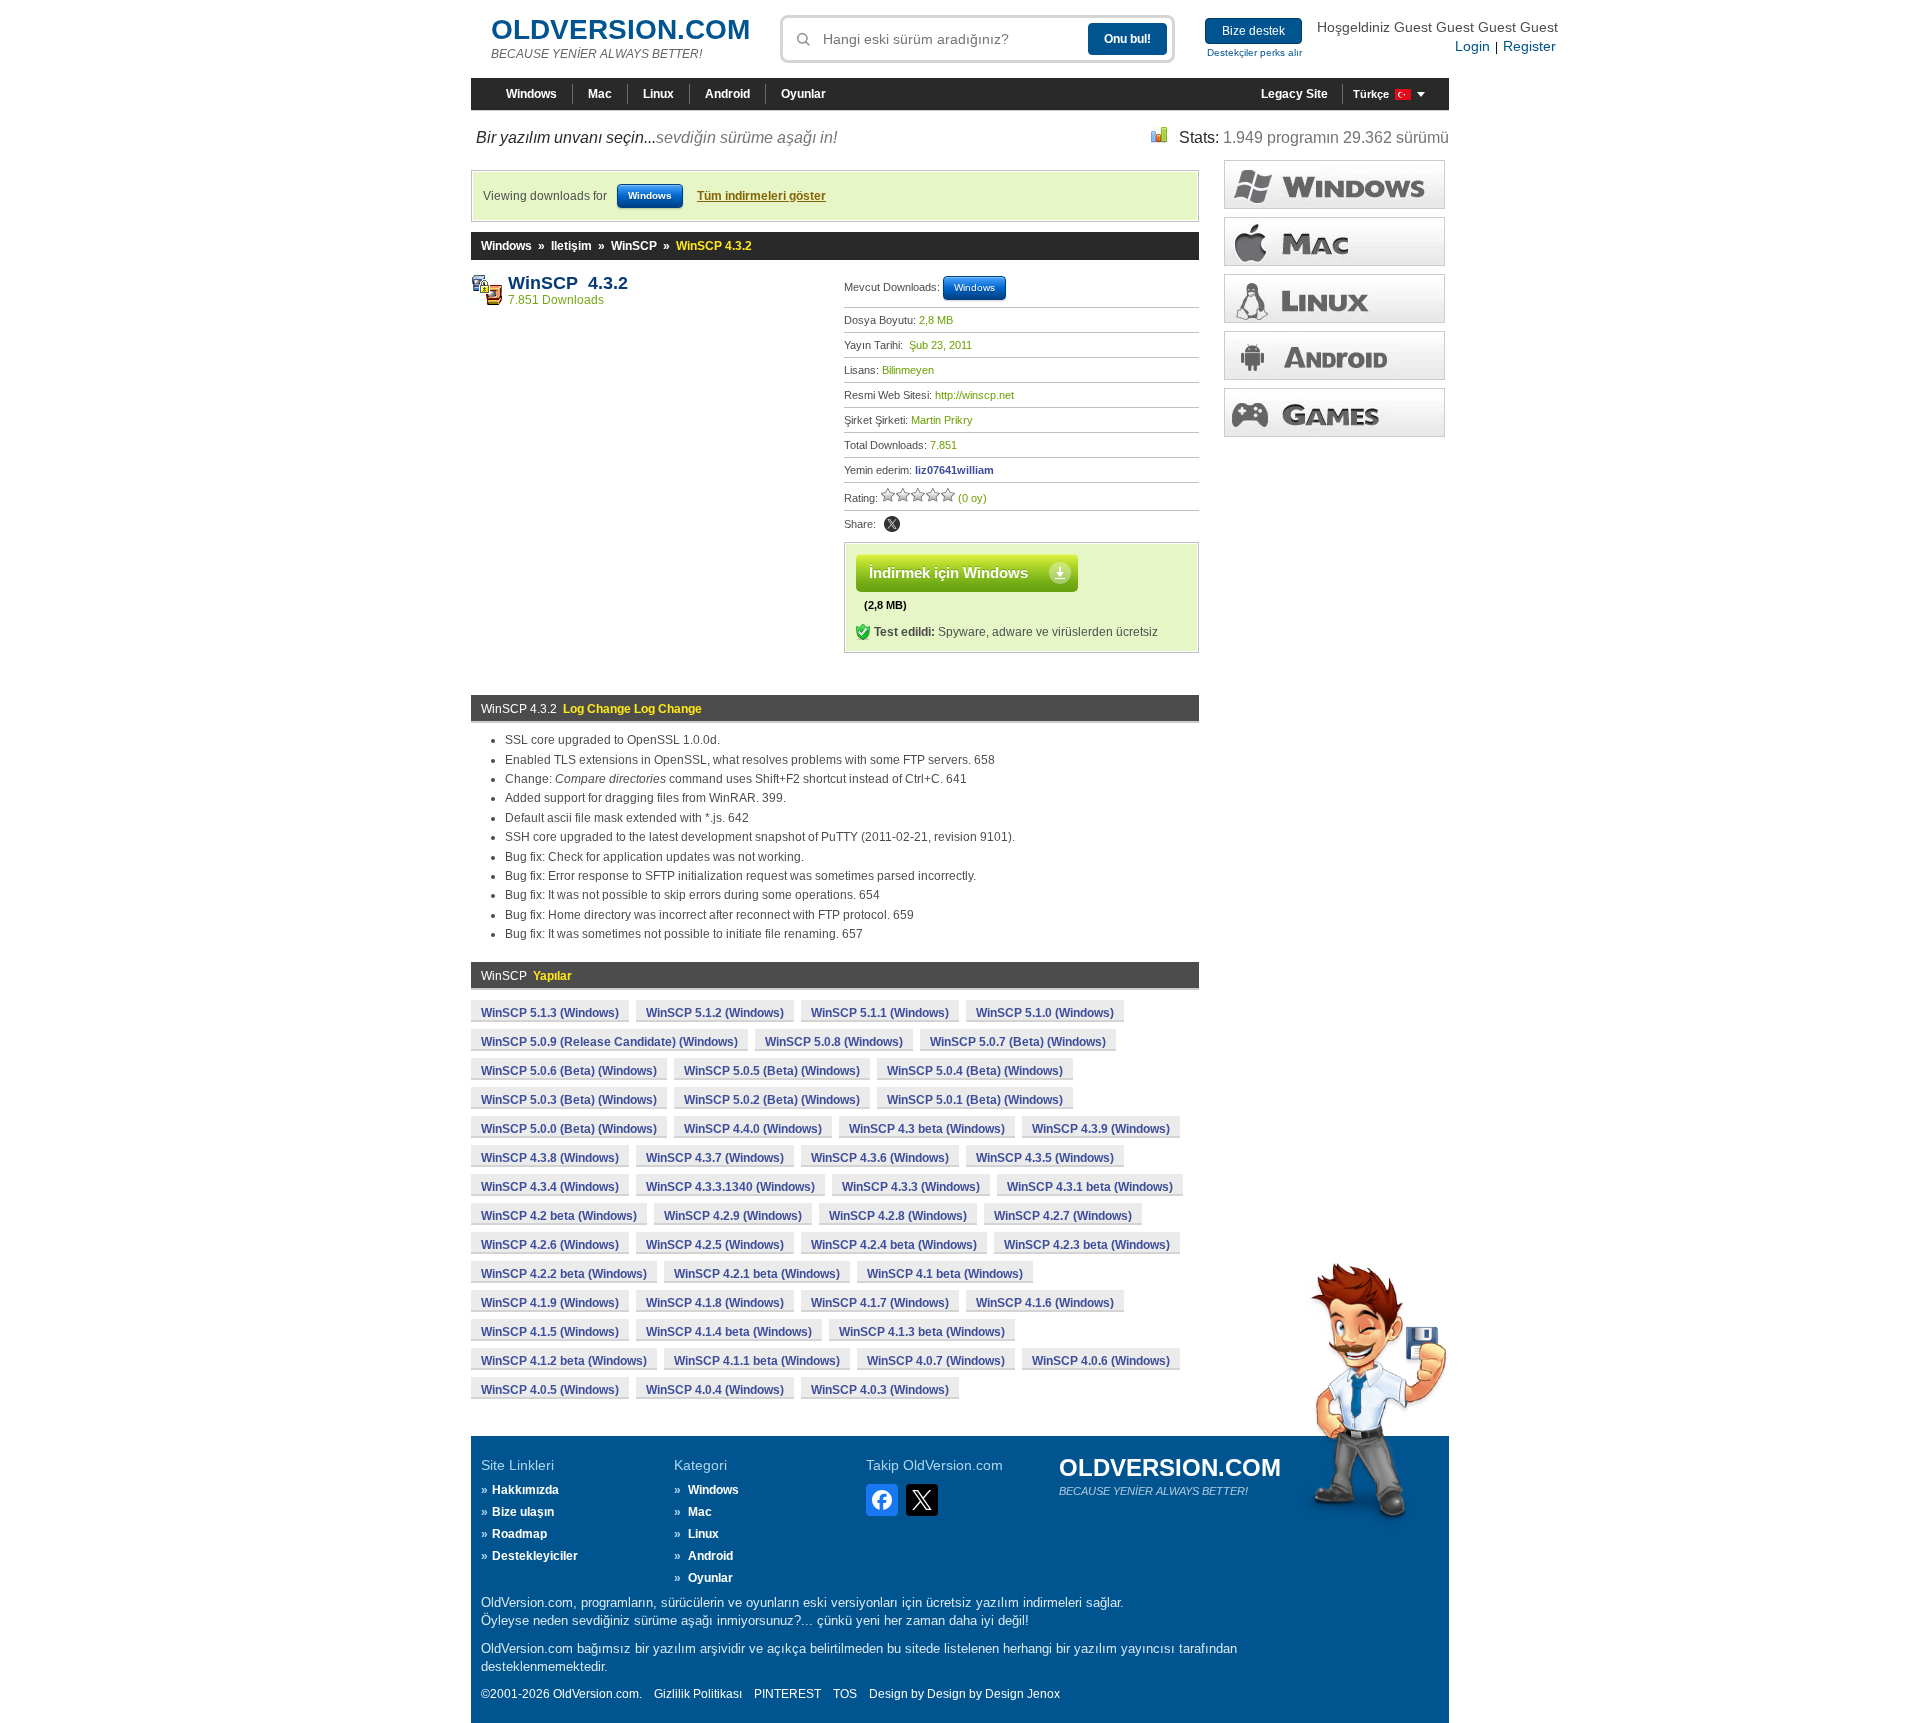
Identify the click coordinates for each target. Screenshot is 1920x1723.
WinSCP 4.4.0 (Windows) (753, 1129)
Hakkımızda (525, 1490)
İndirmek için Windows (948, 572)
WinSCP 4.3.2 (568, 283)
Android (727, 94)
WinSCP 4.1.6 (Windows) (1045, 1303)
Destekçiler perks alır (1254, 52)
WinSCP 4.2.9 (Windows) (733, 1216)
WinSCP (634, 246)
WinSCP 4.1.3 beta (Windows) (922, 1332)
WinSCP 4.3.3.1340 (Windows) (730, 1187)
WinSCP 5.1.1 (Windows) (880, 1013)
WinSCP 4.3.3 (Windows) (911, 1187)
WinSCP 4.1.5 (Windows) (550, 1332)
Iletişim (571, 246)
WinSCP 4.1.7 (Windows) (880, 1303)
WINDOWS (1334, 184)
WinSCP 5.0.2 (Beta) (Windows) (772, 1100)
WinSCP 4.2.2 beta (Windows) (564, 1274)
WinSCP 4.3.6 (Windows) (880, 1158)
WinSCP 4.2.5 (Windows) (715, 1245)
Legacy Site (1294, 94)
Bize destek (1253, 31)
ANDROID (1334, 355)
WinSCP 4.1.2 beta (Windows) (564, 1361)
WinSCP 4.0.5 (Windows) (550, 1390)
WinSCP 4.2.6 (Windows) (550, 1245)
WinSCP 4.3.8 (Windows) (550, 1158)
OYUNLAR (1334, 412)
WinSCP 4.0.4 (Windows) (715, 1390)
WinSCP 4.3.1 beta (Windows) (1090, 1187)
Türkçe (1371, 94)
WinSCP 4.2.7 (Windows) (1063, 1216)
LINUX (1334, 298)
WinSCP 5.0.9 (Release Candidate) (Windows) (609, 1042)
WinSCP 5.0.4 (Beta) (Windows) (975, 1071)
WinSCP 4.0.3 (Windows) (880, 1390)
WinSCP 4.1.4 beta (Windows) (729, 1332)
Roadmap (519, 1534)
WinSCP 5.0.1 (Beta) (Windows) (975, 1100)
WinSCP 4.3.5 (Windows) (1045, 1158)
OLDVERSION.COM (620, 29)
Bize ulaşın (523, 1512)
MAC (1334, 241)
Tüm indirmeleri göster (761, 196)
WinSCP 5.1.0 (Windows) (1045, 1013)
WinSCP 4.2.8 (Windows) (898, 1216)
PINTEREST (787, 1694)
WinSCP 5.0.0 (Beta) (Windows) (569, 1129)
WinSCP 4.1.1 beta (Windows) (757, 1361)
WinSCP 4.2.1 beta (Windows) (757, 1274)
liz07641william (954, 470)
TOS (845, 1694)
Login (1472, 46)
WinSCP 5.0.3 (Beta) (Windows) (569, 1100)
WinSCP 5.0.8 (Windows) (834, 1042)
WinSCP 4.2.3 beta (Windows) (1087, 1245)
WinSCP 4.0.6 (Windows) (1101, 1361)
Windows (531, 94)
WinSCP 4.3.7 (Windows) (715, 1158)
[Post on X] (892, 524)
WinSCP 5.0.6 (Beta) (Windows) (569, 1071)
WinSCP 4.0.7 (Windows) (936, 1361)
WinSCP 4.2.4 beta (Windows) (894, 1245)
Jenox (1043, 1694)
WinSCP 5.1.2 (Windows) (715, 1013)
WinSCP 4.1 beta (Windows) (945, 1274)
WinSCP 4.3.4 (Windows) (550, 1187)
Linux (658, 94)
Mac (600, 94)
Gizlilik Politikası (698, 1694)
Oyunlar (803, 94)
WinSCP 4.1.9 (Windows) (550, 1303)
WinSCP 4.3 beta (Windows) (927, 1129)
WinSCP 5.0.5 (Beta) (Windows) (772, 1071)
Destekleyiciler (535, 1556)
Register (1529, 46)
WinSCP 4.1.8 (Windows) (715, 1303)
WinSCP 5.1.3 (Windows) (550, 1013)
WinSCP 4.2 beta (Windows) (559, 1216)
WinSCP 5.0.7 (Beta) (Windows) (1018, 1042)
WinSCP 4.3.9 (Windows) (1101, 1129)
